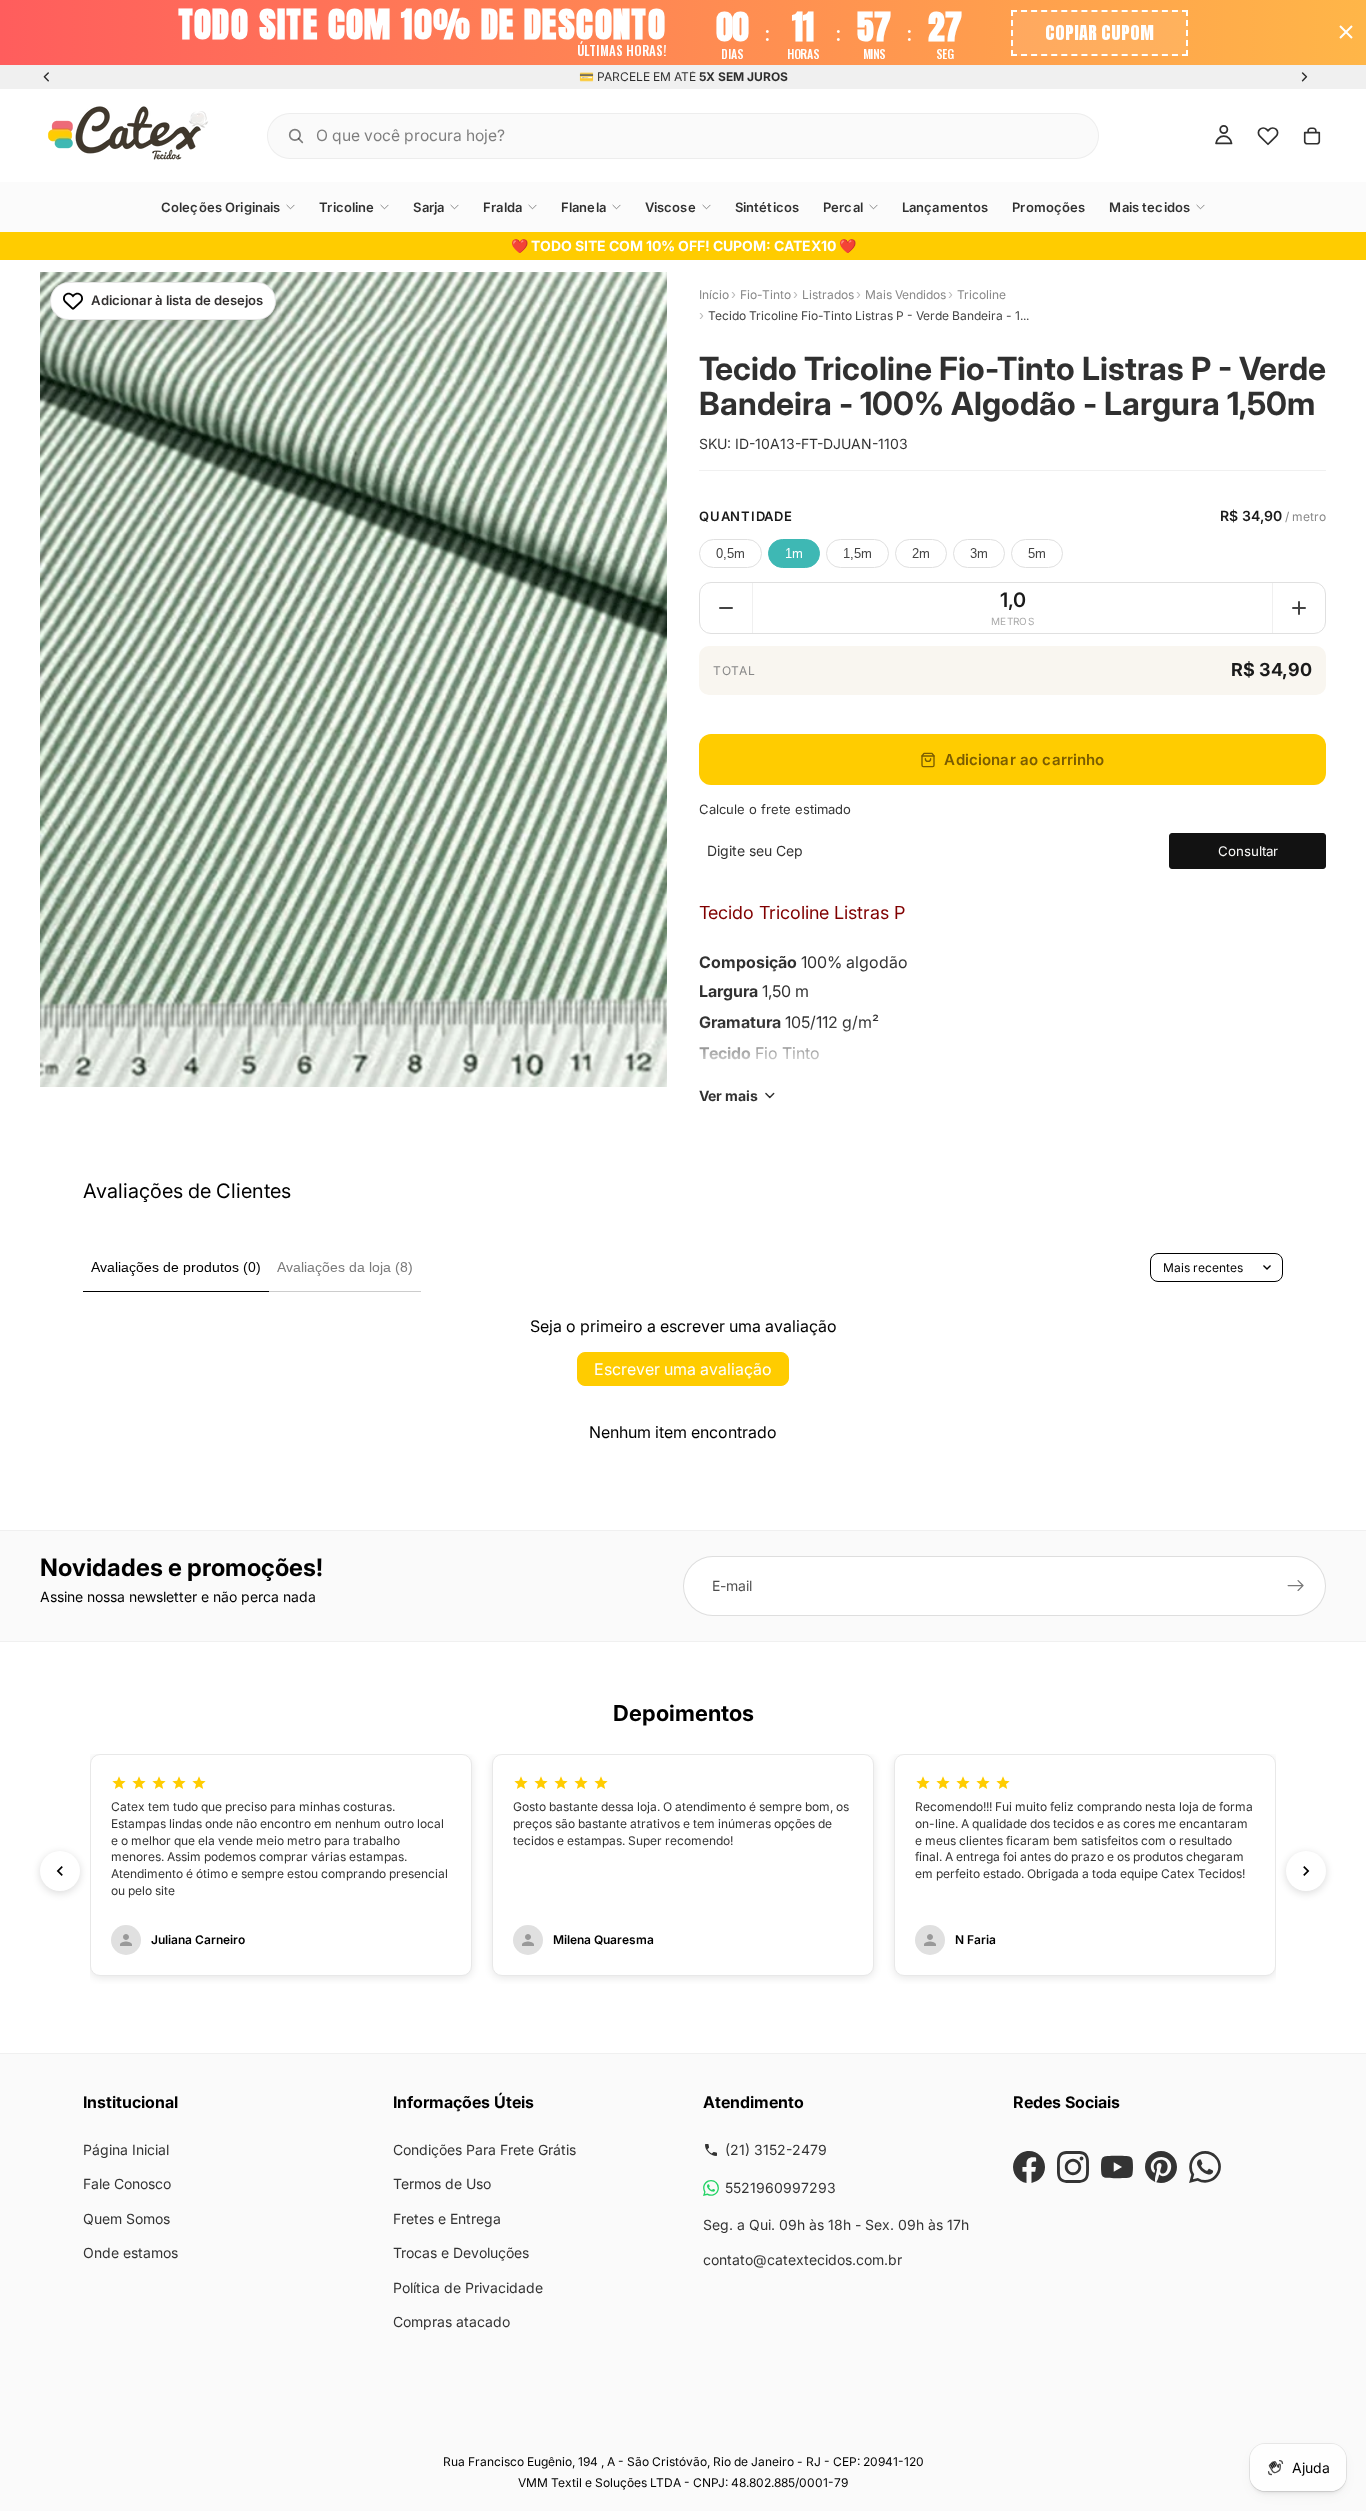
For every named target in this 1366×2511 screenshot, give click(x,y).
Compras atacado (451, 2321)
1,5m (857, 553)
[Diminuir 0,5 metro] (726, 608)
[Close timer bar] (1346, 32)
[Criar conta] (1296, 1586)
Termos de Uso (442, 2183)
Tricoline (981, 294)
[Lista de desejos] (1268, 135)
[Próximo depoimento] (1306, 1871)
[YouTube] (1117, 2167)
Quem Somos (126, 2218)
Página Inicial (126, 2149)
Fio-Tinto (765, 294)
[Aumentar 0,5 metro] (1299, 608)
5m (1037, 553)
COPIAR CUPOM (1099, 32)
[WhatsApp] (1205, 2167)
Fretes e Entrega (447, 2218)
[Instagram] (1073, 2167)
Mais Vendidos (905, 294)
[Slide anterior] (47, 77)
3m (979, 553)
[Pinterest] (1161, 2167)
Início (714, 294)
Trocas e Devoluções (461, 2252)
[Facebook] (1029, 2167)
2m (921, 553)
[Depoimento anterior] (60, 1871)
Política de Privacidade (468, 2287)
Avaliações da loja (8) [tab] (345, 1267)
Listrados (828, 294)
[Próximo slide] (1304, 77)
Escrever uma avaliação (683, 1369)
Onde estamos (130, 2252)
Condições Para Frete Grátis (484, 2149)
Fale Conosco (127, 2183)
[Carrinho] (1312, 135)
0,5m (730, 553)
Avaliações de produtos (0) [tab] (176, 1267)
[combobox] (658, 134)
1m (794, 553)
